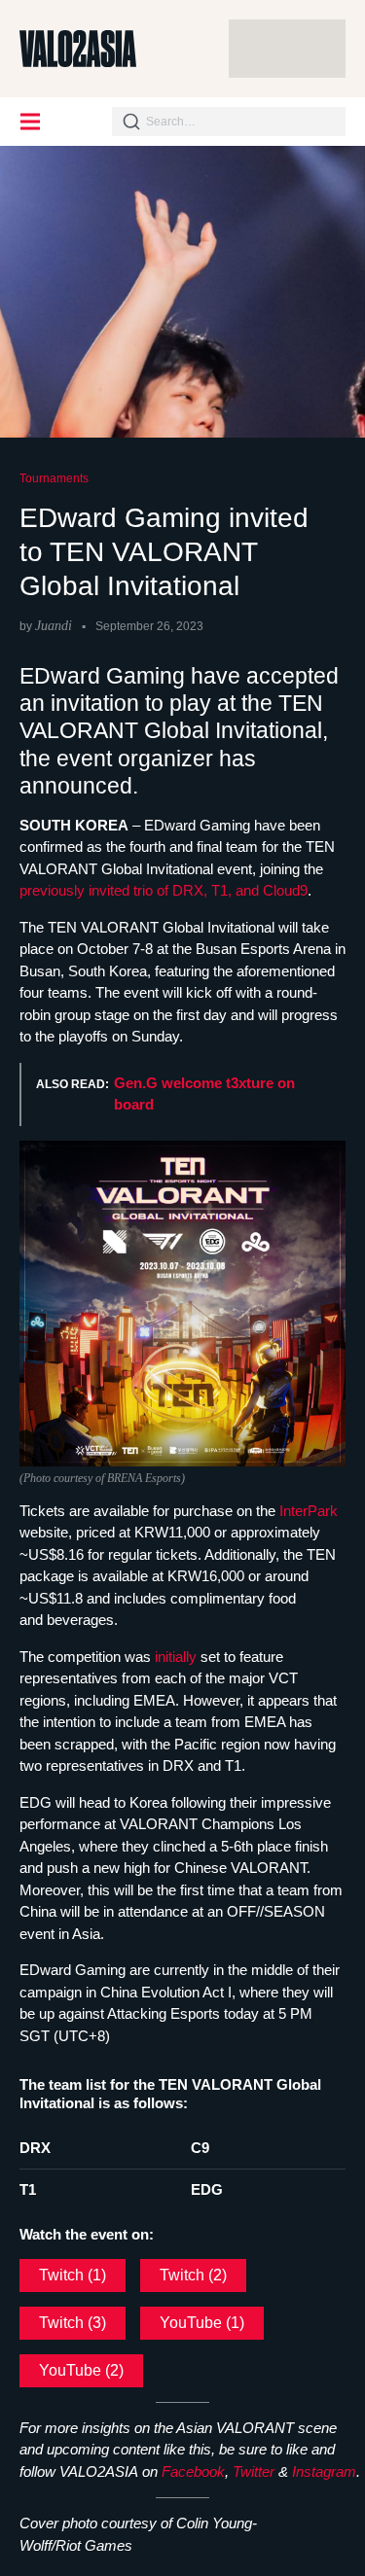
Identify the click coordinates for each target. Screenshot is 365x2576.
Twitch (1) (73, 2275)
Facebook (193, 2471)
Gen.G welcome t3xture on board (204, 1094)
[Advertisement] (287, 49)
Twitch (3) (73, 2323)
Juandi (54, 626)
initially (178, 1657)
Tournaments (54, 478)
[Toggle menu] (31, 122)
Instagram (324, 2471)
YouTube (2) (81, 2370)
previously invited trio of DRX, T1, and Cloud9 (164, 890)
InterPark (309, 1511)
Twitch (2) (193, 2275)
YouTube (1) (202, 2323)
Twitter (254, 2471)
